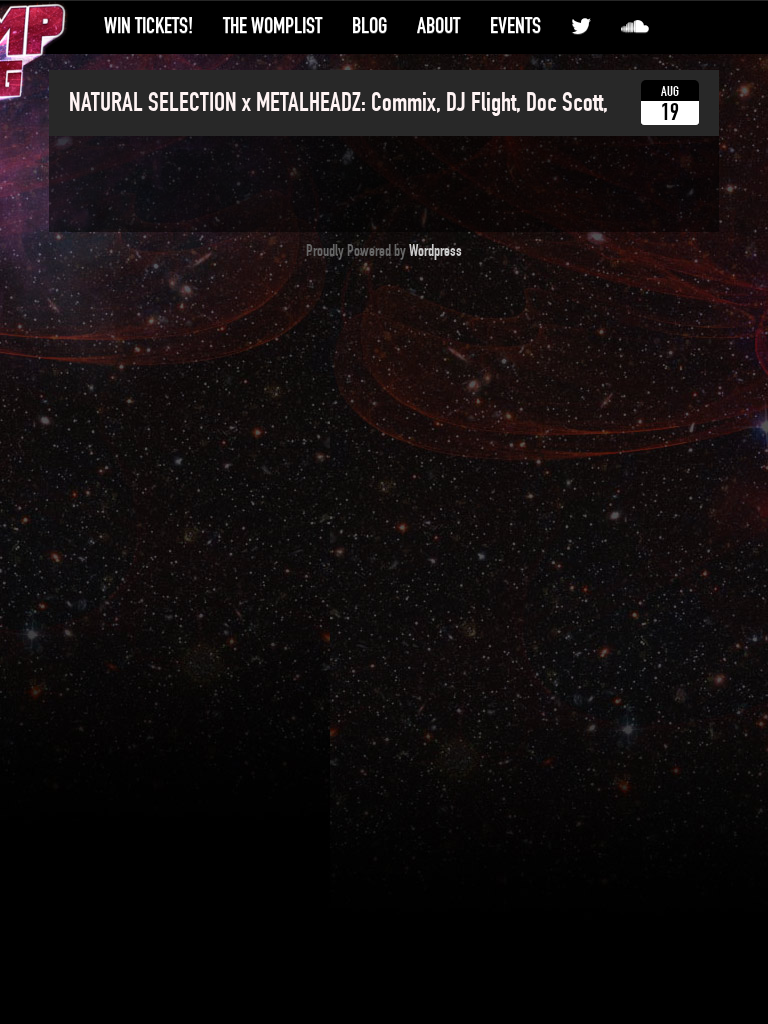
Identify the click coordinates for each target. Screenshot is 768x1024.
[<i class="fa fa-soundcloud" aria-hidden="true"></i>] (635, 26)
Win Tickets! (148, 26)
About (438, 26)
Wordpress (435, 251)
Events (515, 26)
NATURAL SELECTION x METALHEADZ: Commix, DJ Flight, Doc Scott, (338, 103)
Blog (369, 26)
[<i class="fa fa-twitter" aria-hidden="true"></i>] (581, 26)
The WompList (272, 26)
